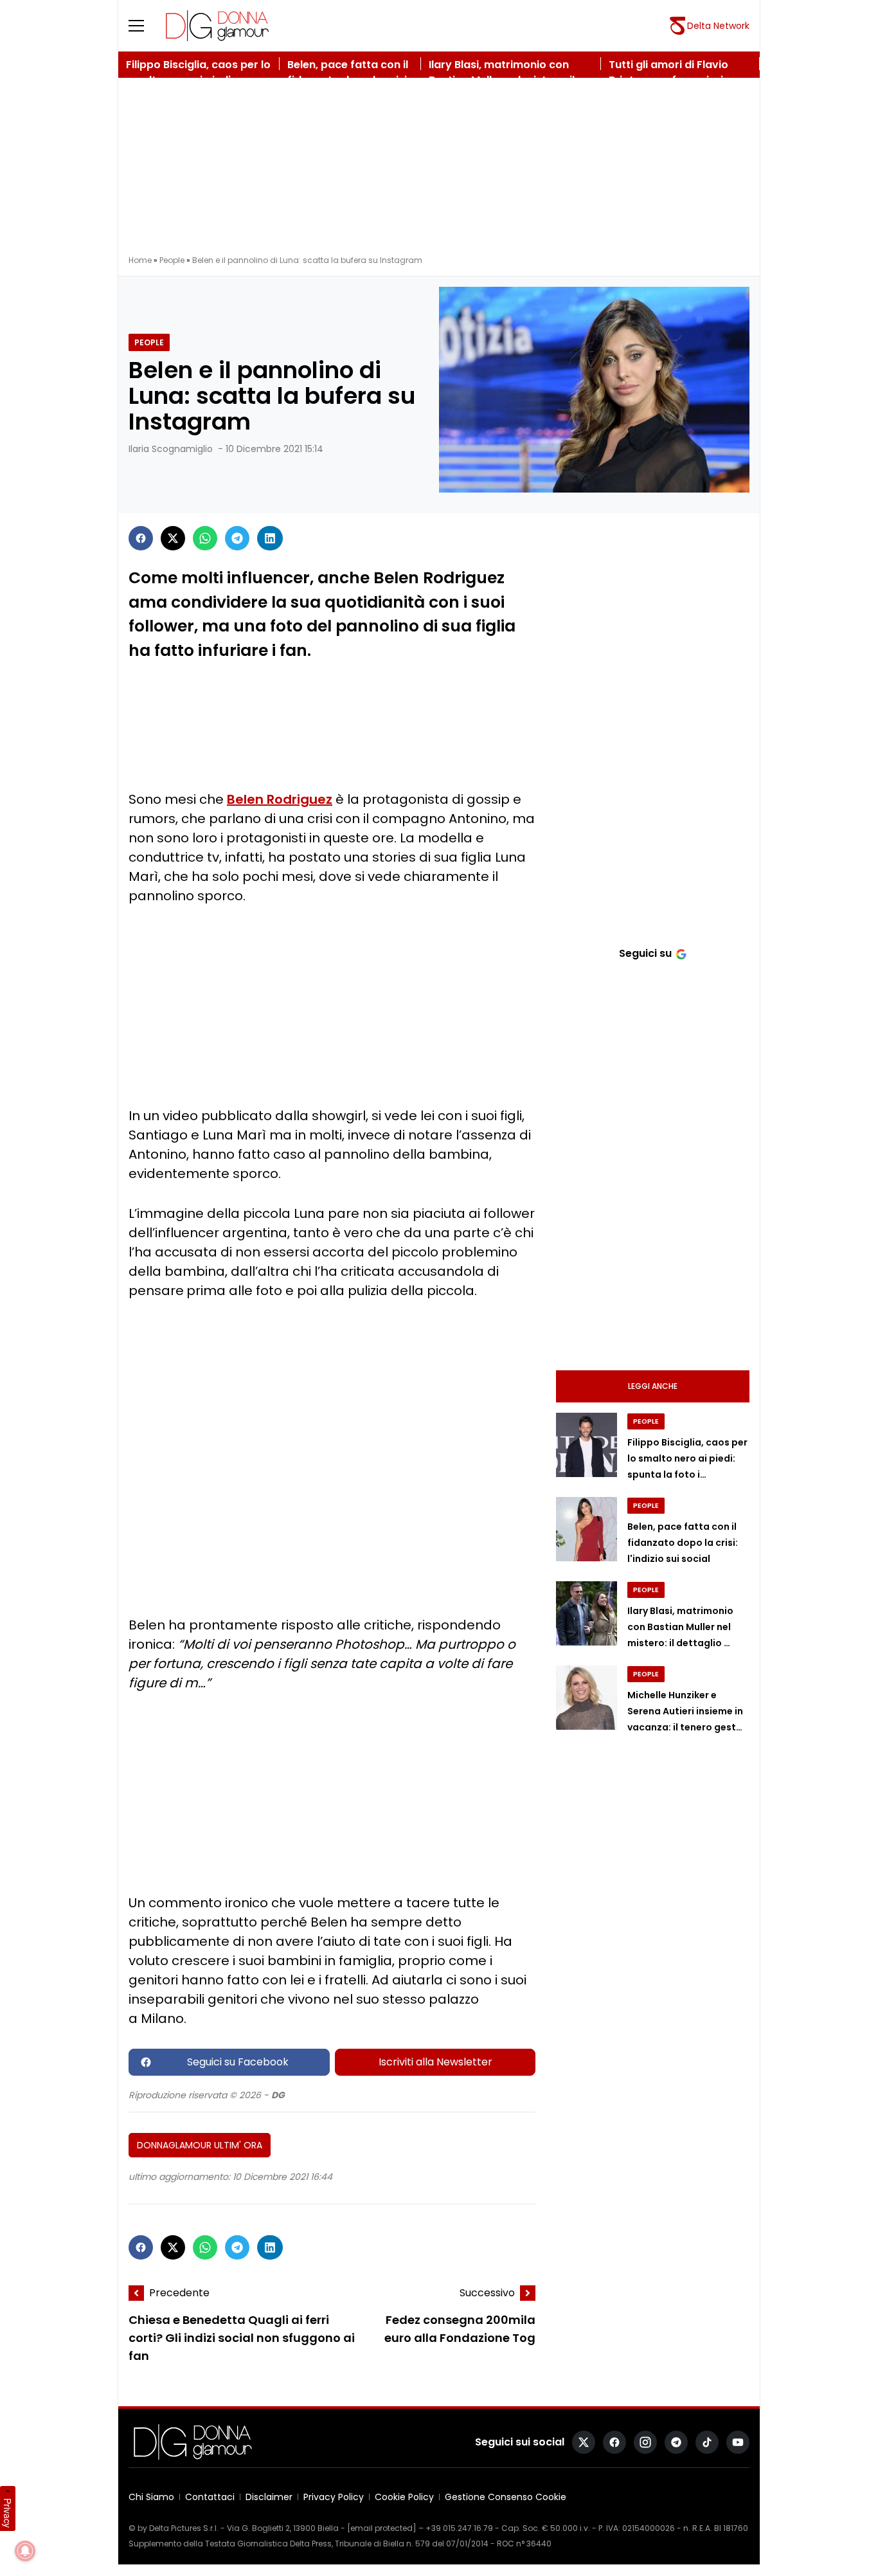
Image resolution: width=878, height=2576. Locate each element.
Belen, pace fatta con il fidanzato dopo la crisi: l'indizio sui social (683, 1543)
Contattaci (210, 2497)
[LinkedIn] (270, 538)
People (172, 260)
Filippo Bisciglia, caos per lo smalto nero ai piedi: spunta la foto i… (687, 1458)
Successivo (487, 2293)
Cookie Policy (404, 2497)
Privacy (8, 2513)
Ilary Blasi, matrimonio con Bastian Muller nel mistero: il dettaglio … (680, 1627)
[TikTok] (707, 2442)
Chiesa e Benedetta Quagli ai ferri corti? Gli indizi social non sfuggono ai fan (242, 2338)
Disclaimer (269, 2497)
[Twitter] (173, 538)
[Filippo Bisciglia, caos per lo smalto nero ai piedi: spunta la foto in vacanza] (587, 1445)
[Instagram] (645, 2442)
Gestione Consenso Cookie (506, 2497)
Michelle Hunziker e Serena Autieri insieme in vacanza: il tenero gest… (685, 1711)
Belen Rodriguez (280, 799)
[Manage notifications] (25, 2551)
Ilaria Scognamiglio (171, 449)
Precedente (179, 2293)
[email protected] (382, 2528)
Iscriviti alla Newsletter (435, 2062)
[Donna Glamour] (217, 26)
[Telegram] (237, 538)
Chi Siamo (151, 2497)
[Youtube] (738, 2442)
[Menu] (144, 26)
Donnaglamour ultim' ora (200, 2145)
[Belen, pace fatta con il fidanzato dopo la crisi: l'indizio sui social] (587, 1529)
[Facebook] (141, 538)
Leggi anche (653, 1386)
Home (140, 260)
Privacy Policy (334, 2497)
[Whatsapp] (205, 538)
